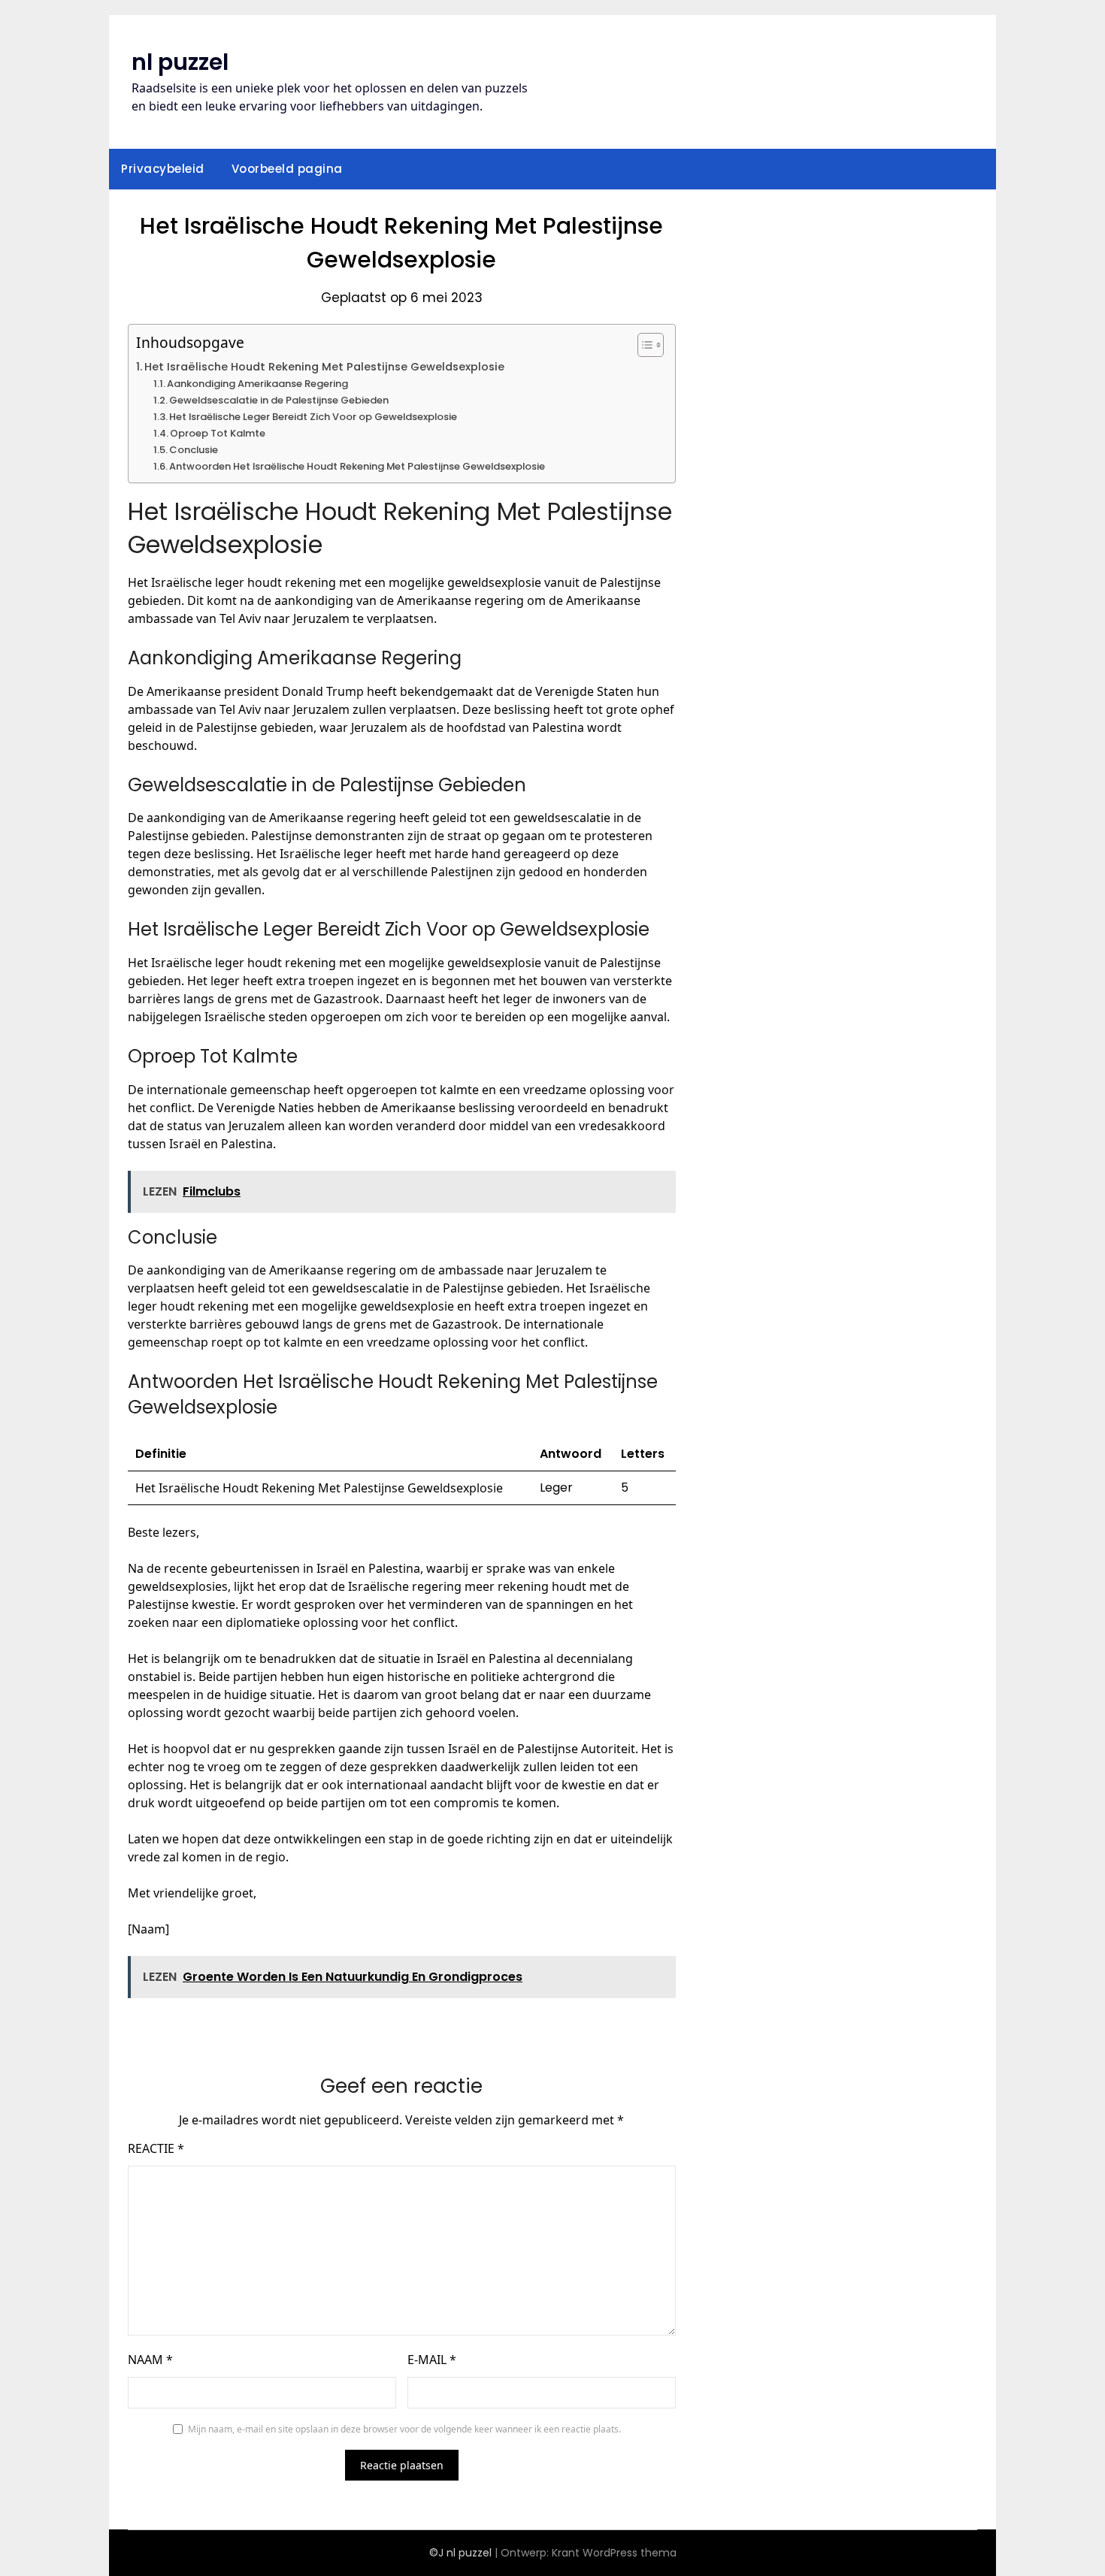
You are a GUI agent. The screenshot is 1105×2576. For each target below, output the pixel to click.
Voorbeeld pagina (287, 169)
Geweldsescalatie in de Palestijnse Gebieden (279, 400)
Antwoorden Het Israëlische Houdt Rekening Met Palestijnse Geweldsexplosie (357, 466)
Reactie (156, 2148)
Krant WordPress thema (614, 2553)
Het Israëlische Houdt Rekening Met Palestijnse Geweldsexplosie (324, 367)
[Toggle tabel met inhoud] (643, 345)
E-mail (432, 2360)
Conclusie (194, 450)
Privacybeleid (163, 169)
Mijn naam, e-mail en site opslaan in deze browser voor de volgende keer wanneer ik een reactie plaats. (404, 2429)
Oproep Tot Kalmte (218, 433)
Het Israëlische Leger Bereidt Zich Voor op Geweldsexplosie (313, 417)
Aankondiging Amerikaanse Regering (257, 384)
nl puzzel (180, 62)
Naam (150, 2360)
